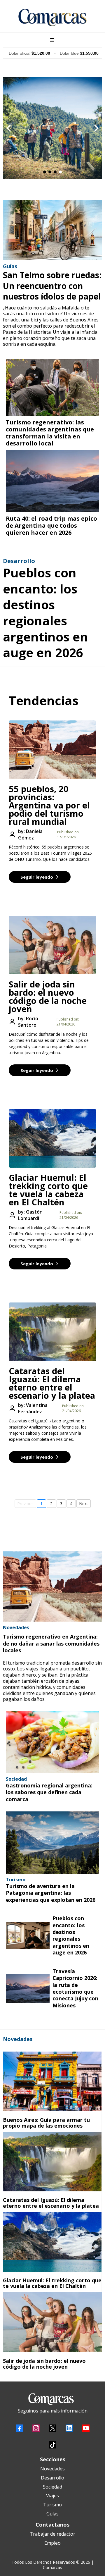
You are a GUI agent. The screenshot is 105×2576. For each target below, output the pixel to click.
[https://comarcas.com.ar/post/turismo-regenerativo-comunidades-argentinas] (52, 388)
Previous (25, 1504)
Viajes (52, 2496)
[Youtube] (86, 2428)
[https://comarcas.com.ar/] (52, 18)
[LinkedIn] (69, 2428)
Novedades (52, 2469)
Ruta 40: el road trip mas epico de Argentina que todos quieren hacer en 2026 (51, 525)
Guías (52, 2514)
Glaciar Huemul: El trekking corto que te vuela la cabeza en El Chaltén (48, 1190)
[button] (51, 40)
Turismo (52, 2505)
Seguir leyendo (37, 877)
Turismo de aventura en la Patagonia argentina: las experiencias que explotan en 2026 (51, 1893)
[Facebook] (19, 2428)
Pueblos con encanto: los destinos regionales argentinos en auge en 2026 (45, 612)
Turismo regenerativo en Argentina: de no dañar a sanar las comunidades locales (51, 1643)
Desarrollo (52, 2478)
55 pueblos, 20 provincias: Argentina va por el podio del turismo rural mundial (49, 805)
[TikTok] (53, 2445)
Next (84, 1504)
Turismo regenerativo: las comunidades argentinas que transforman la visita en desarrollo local (50, 433)
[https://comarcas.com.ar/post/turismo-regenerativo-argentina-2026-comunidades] (52, 1586)
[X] (53, 2428)
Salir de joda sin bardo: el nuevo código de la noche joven (48, 996)
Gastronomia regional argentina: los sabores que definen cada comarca (49, 1792)
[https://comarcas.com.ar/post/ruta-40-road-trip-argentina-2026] (52, 481)
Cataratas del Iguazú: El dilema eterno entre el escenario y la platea (52, 1383)
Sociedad (52, 2487)
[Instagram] (36, 2428)
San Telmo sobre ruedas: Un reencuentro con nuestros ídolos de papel (52, 286)
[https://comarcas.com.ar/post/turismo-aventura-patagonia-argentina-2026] (52, 1843)
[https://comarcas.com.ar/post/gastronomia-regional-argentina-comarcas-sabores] (52, 1742)
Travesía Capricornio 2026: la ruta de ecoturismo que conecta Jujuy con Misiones (75, 1988)
